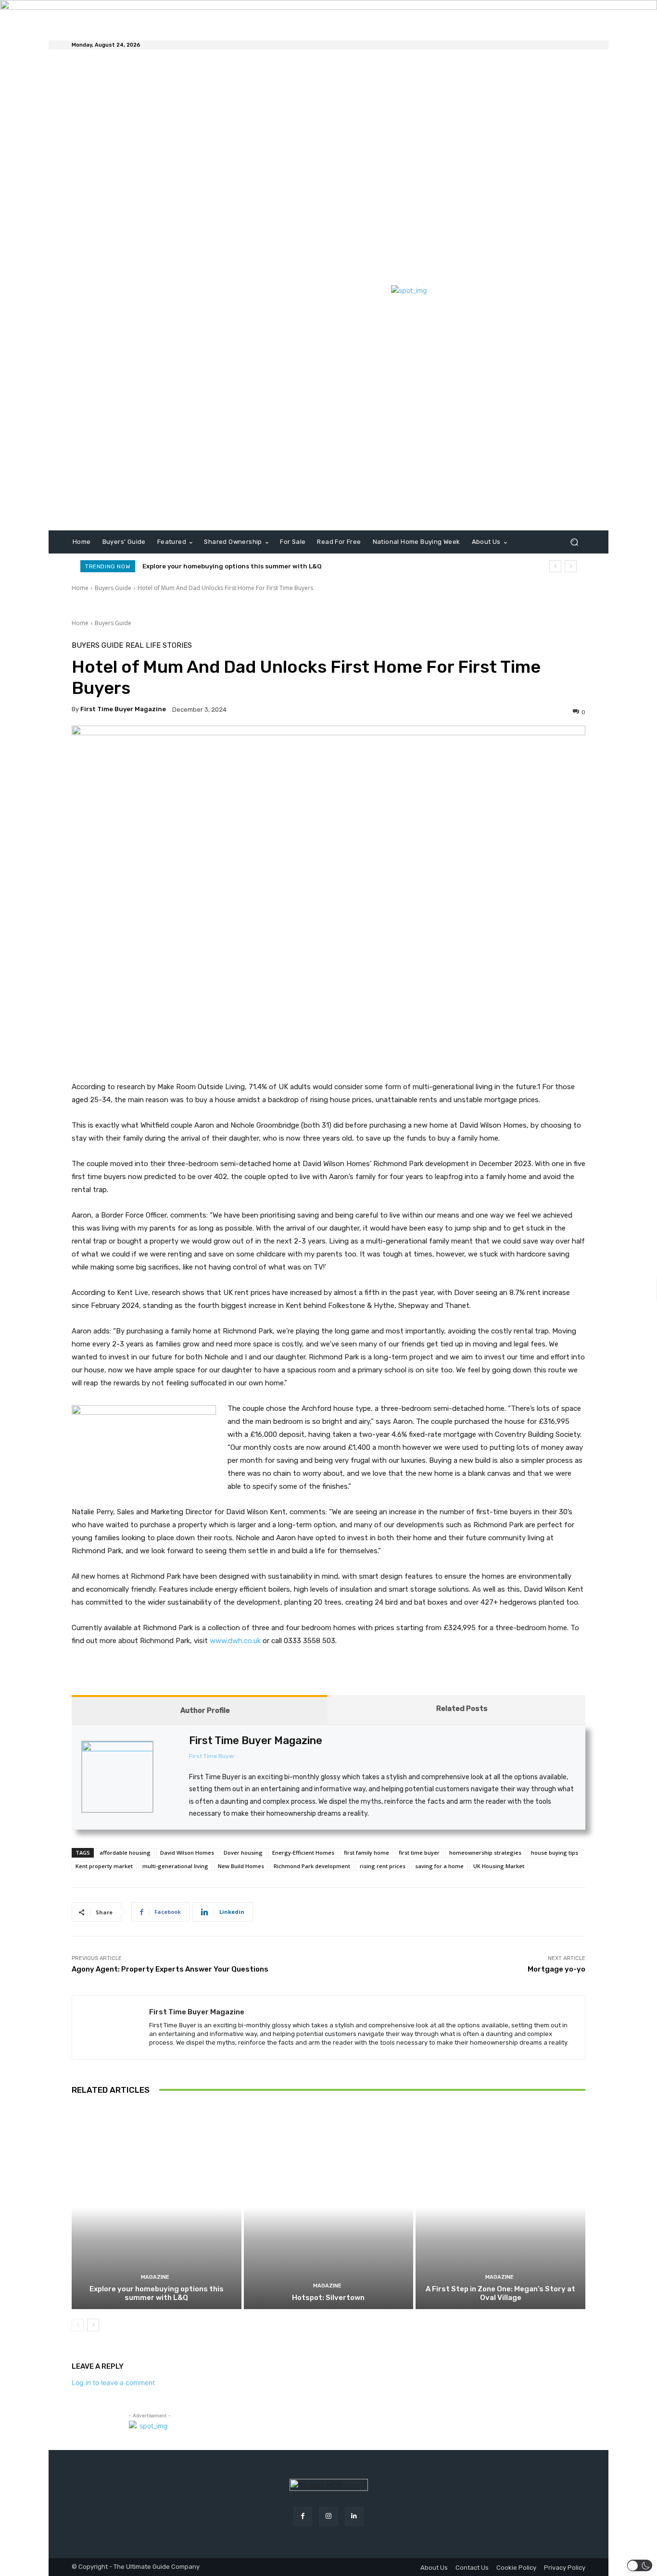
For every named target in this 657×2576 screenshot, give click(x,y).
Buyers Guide (113, 588)
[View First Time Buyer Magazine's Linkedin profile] (171, 1799)
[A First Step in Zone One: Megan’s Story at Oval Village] (500, 2207)
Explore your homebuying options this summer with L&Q (232, 566)
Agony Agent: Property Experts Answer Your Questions (170, 1969)
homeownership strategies (485, 1853)
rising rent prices (383, 1866)
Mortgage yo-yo (556, 1969)
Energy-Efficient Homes (303, 1853)
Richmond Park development (312, 1866)
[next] (571, 566)
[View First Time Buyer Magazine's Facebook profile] (171, 1755)
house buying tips (555, 1853)
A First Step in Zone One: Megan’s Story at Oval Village (500, 2293)
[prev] (555, 566)
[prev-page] (78, 2325)
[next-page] (93, 2325)
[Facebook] (303, 2516)
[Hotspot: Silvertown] (329, 2207)
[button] (574, 542)
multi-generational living (175, 1866)
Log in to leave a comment (113, 2382)
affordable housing (125, 1853)
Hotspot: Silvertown (328, 2298)
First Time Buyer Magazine (123, 709)
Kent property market (104, 1866)
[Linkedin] (354, 2516)
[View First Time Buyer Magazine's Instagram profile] (171, 1777)
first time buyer (419, 1853)
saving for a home (439, 1866)
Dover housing (243, 1853)
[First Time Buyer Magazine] (111, 2027)
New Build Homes (241, 1866)
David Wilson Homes (187, 1853)
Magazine (155, 2277)
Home (80, 588)
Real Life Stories (159, 646)
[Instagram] (328, 2516)
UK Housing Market (499, 1866)
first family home (366, 1853)
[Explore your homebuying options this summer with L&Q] (157, 2207)
